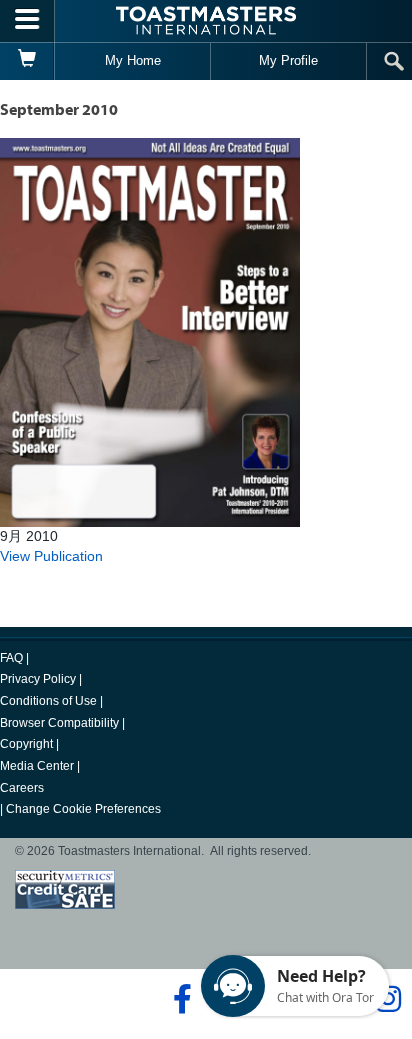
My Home (133, 60)
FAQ (11, 658)
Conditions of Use (48, 701)
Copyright (26, 744)
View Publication (51, 556)
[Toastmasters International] (206, 20)
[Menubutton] (27, 21)
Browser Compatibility (59, 723)
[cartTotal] (27, 61)
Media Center (37, 766)
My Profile (288, 60)
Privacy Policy (38, 679)
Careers (22, 788)
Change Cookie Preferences (83, 809)
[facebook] (179, 999)
